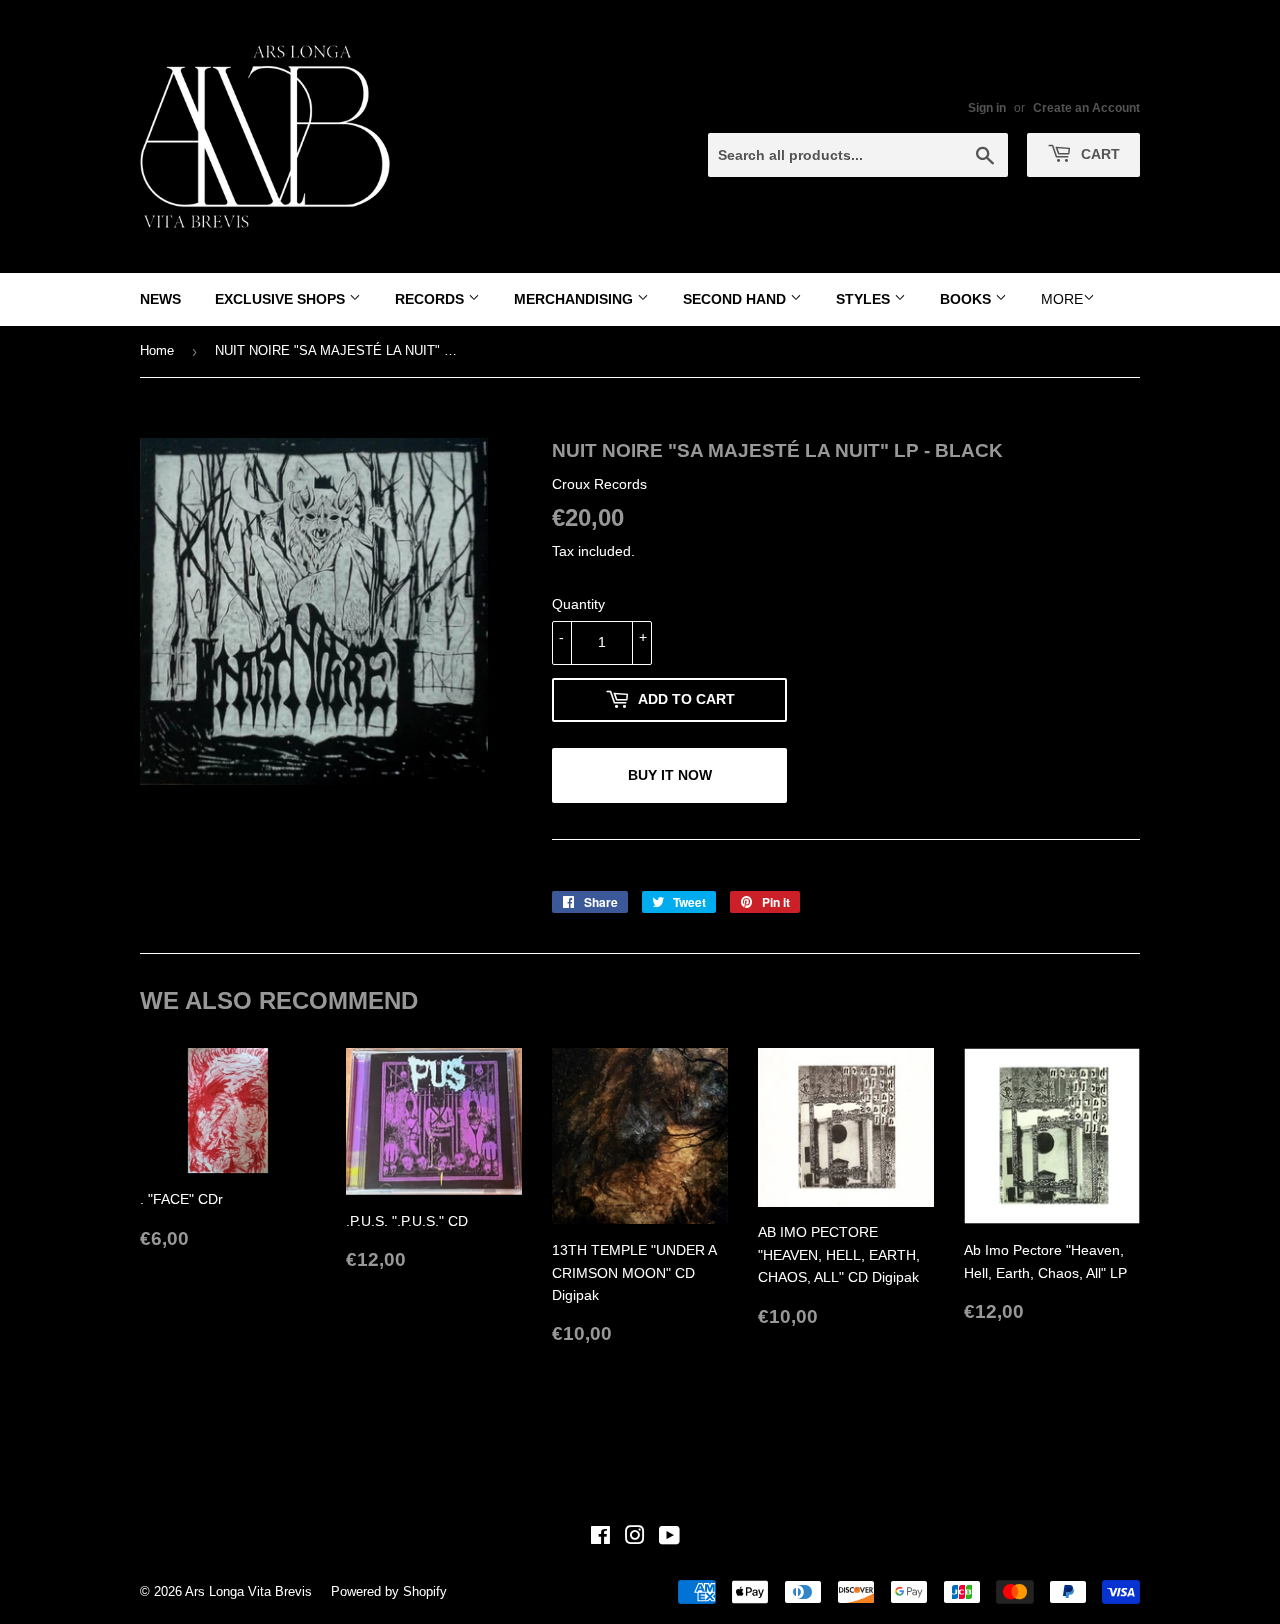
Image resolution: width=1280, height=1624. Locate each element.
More (1062, 299)
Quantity (578, 604)
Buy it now (670, 775)
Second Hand (736, 299)
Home (157, 350)
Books (967, 299)
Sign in (987, 108)
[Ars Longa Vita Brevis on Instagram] (635, 1538)
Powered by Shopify (389, 1591)
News (160, 299)
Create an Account (1086, 108)
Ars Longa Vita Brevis (248, 1591)
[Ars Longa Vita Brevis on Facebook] (600, 1538)
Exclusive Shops (282, 299)
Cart (1098, 154)
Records (431, 299)
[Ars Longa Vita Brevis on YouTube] (669, 1538)
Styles (865, 299)
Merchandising (575, 299)
